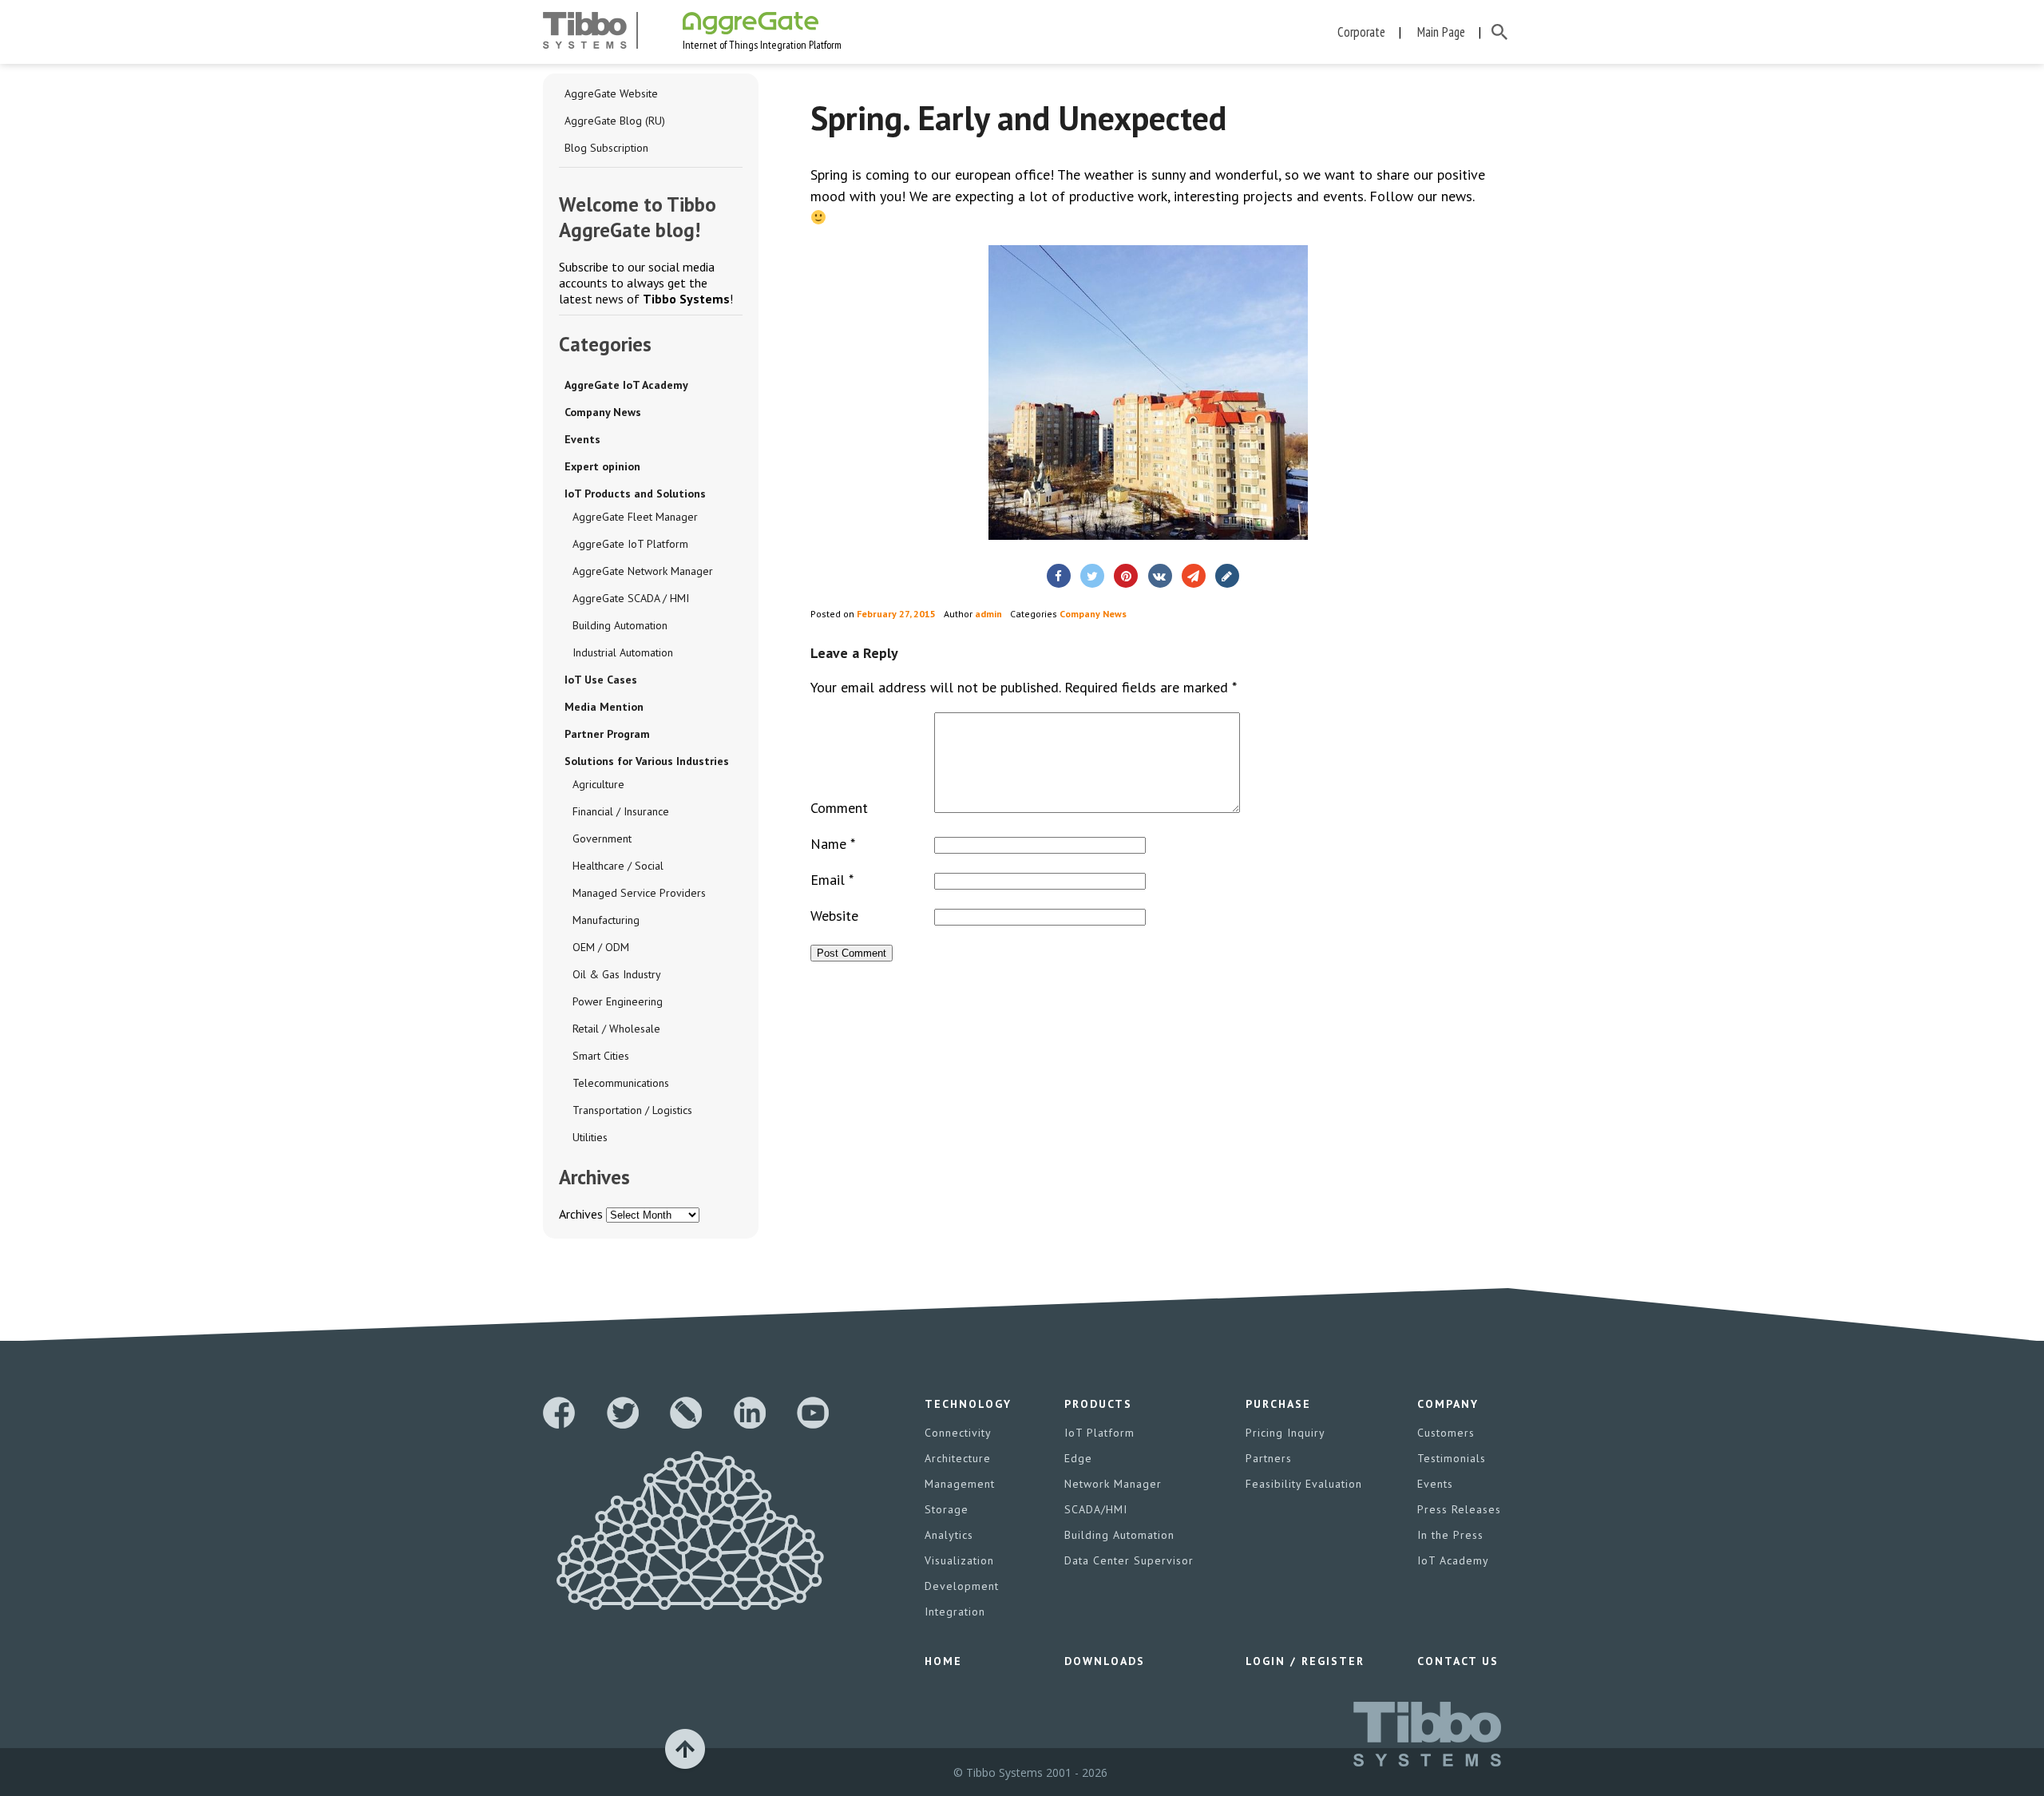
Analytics (949, 1535)
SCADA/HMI (1096, 1509)
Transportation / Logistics (632, 1110)
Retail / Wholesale (616, 1029)
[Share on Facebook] (1059, 576)
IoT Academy (1453, 1560)
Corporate (1361, 32)
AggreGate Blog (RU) (615, 121)
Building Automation (620, 625)
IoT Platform (1099, 1433)
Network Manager (1113, 1484)
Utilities (590, 1137)
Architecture (958, 1458)
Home (943, 1661)
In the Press (1450, 1535)
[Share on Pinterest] (1126, 576)
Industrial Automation (623, 652)
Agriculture (598, 784)
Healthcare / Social (618, 866)
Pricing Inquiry (1285, 1433)
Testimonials (1452, 1458)
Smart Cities (601, 1056)
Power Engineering (618, 1001)
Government (602, 839)
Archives (581, 1214)
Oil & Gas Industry (617, 974)
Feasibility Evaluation (1304, 1484)
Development (962, 1586)
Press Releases (1459, 1509)
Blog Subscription (606, 148)
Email (832, 880)
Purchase (1278, 1404)
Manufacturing (606, 920)
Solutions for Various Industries (647, 761)
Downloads (1105, 1661)
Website (834, 916)
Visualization (959, 1560)
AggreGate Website (611, 93)
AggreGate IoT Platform (630, 544)
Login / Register (1305, 1661)
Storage (947, 1509)
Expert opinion (602, 466)
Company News (603, 412)
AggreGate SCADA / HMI (631, 598)
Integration (955, 1612)
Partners (1269, 1458)
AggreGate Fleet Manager (635, 517)
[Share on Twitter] (1092, 576)
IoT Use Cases (601, 680)
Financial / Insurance (621, 811)
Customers (1446, 1433)
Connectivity (958, 1433)
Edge (1078, 1458)
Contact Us (1458, 1661)
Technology (968, 1404)
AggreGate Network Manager (643, 571)
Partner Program (607, 734)
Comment (839, 808)
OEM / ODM (601, 947)
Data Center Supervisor (1129, 1560)
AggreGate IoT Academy (626, 385)
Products (1098, 1404)
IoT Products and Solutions (635, 494)
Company (1448, 1404)
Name (833, 844)
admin (988, 614)
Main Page (1441, 32)
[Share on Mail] (1194, 576)
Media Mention (604, 707)
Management (960, 1484)
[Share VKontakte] (1160, 576)
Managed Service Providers (639, 893)
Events (582, 439)
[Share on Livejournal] (1227, 576)
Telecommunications (621, 1083)
